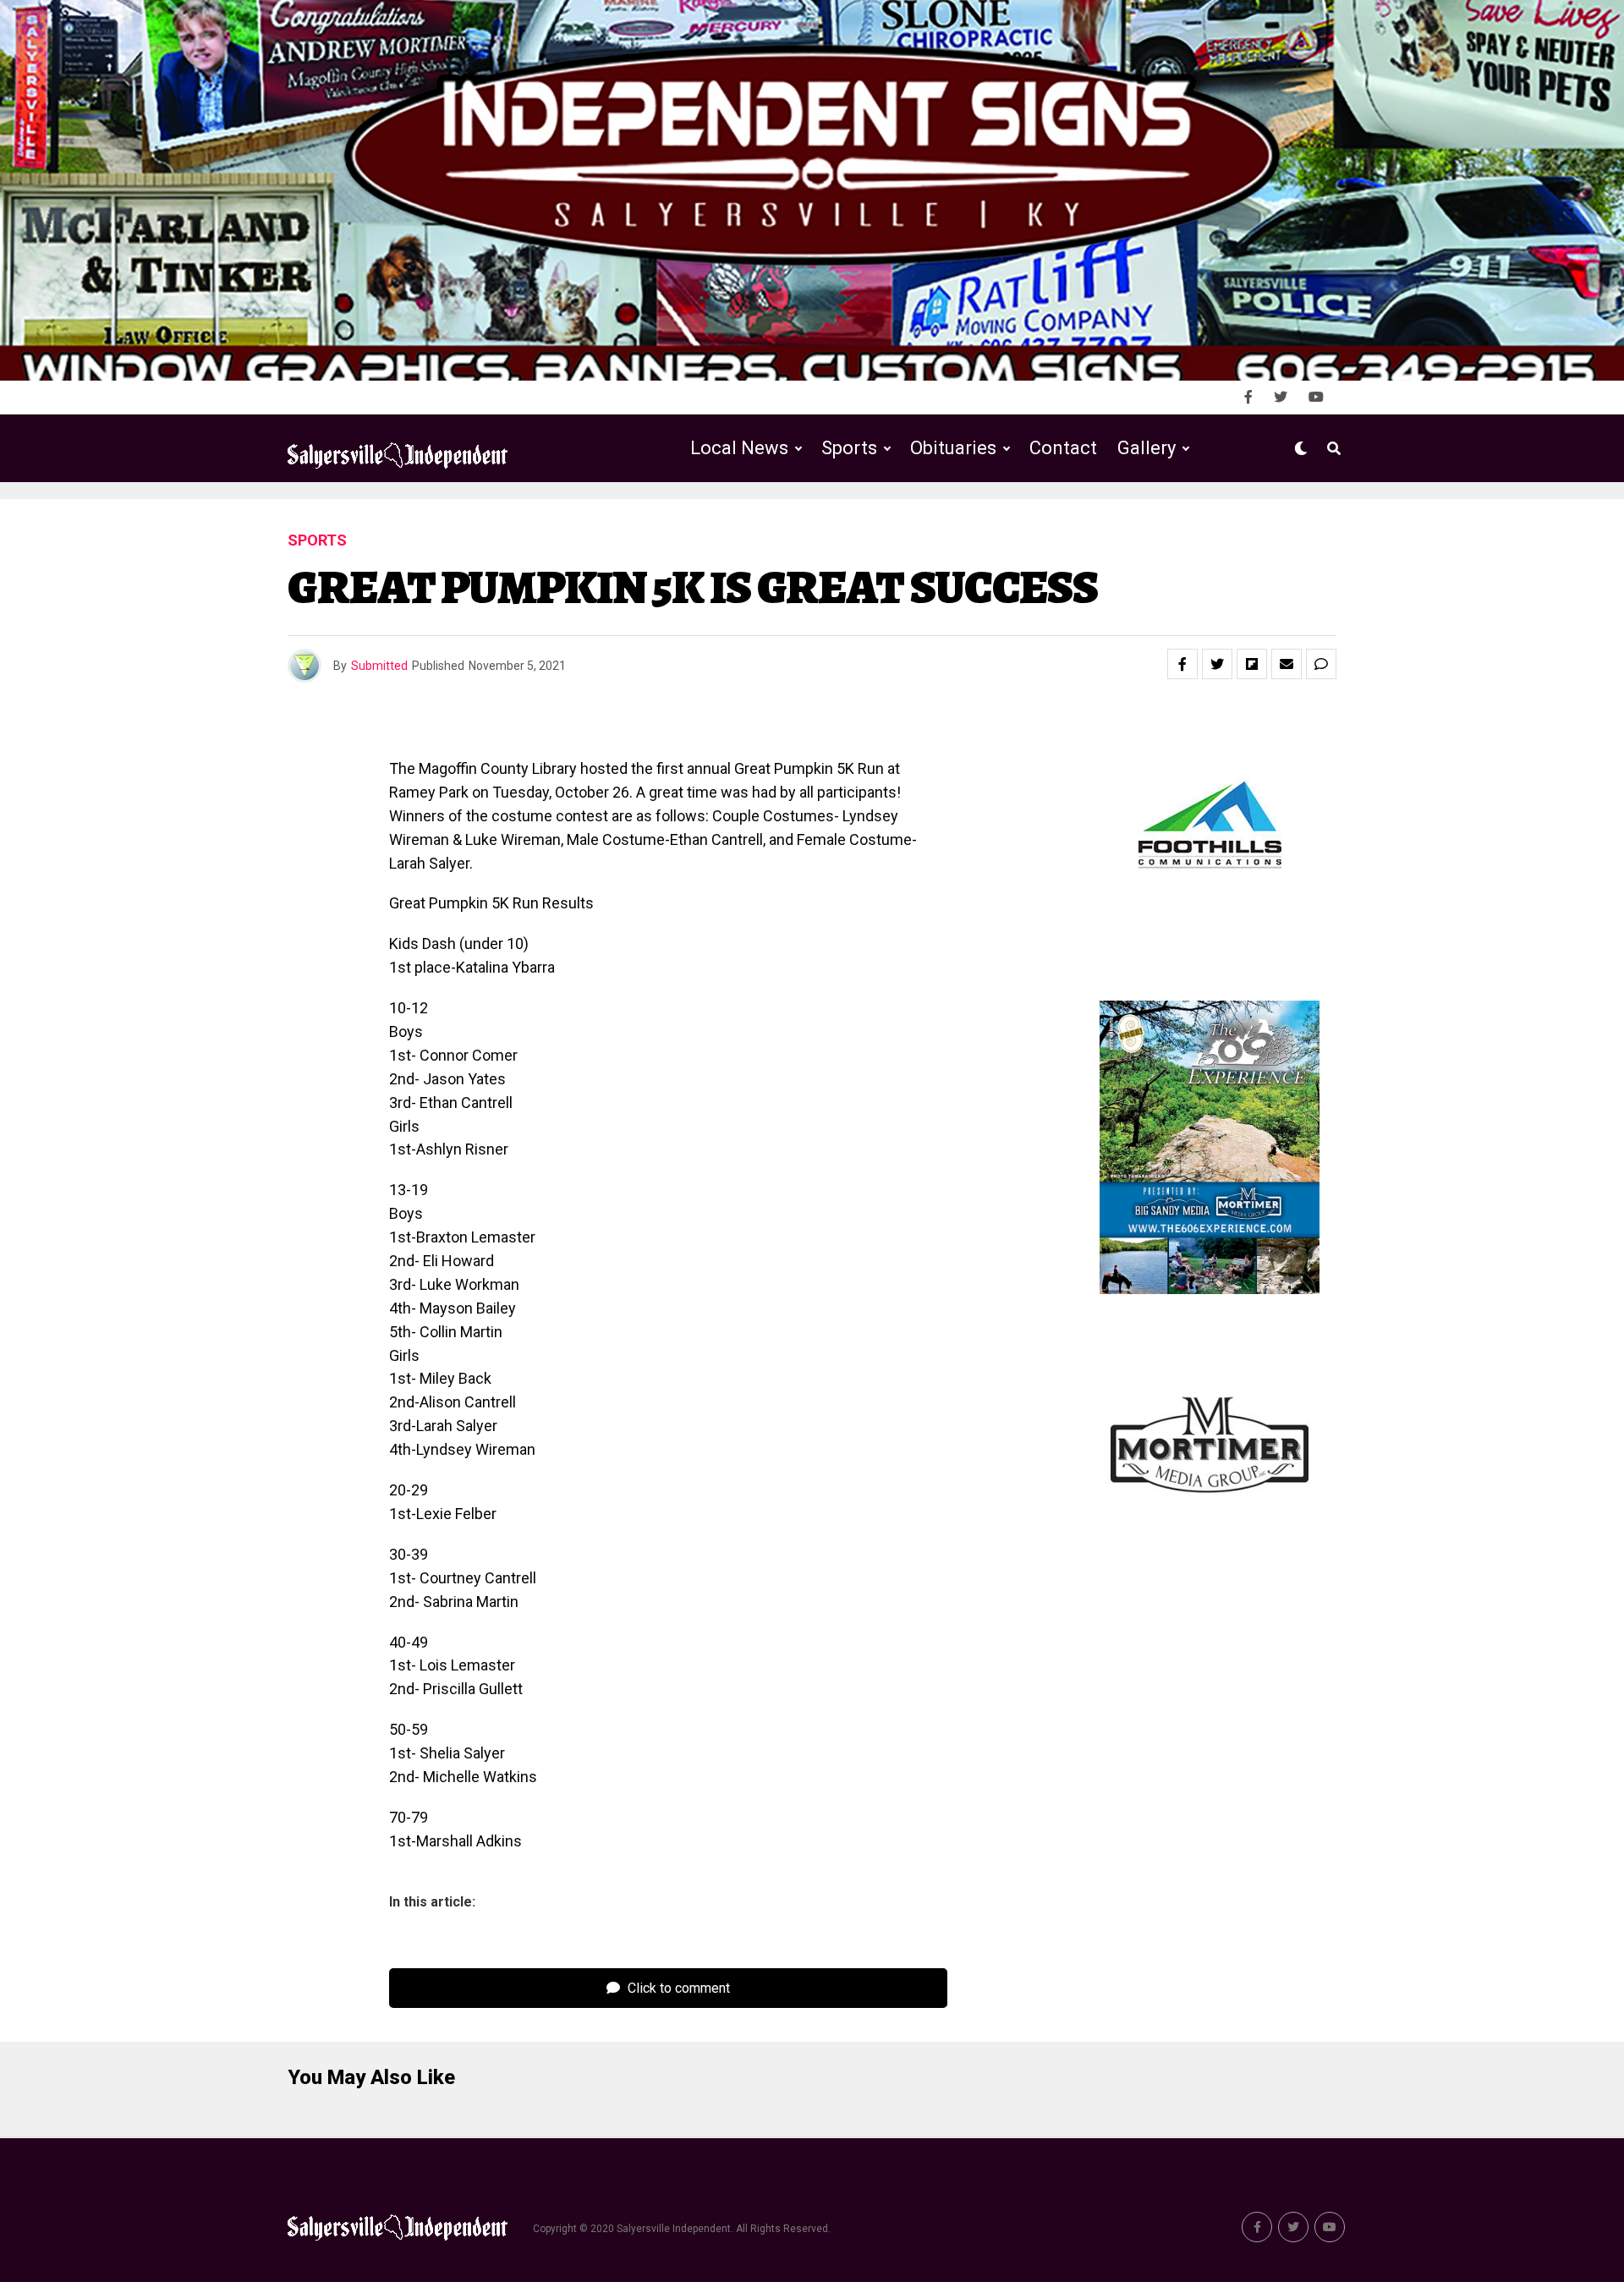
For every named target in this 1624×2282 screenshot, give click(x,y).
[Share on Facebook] (1182, 664)
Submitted (379, 666)
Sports (849, 448)
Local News (739, 448)
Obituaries (953, 448)
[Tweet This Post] (1217, 664)
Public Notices (937, 518)
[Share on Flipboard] (1252, 664)
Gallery (1147, 448)
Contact (1063, 448)
